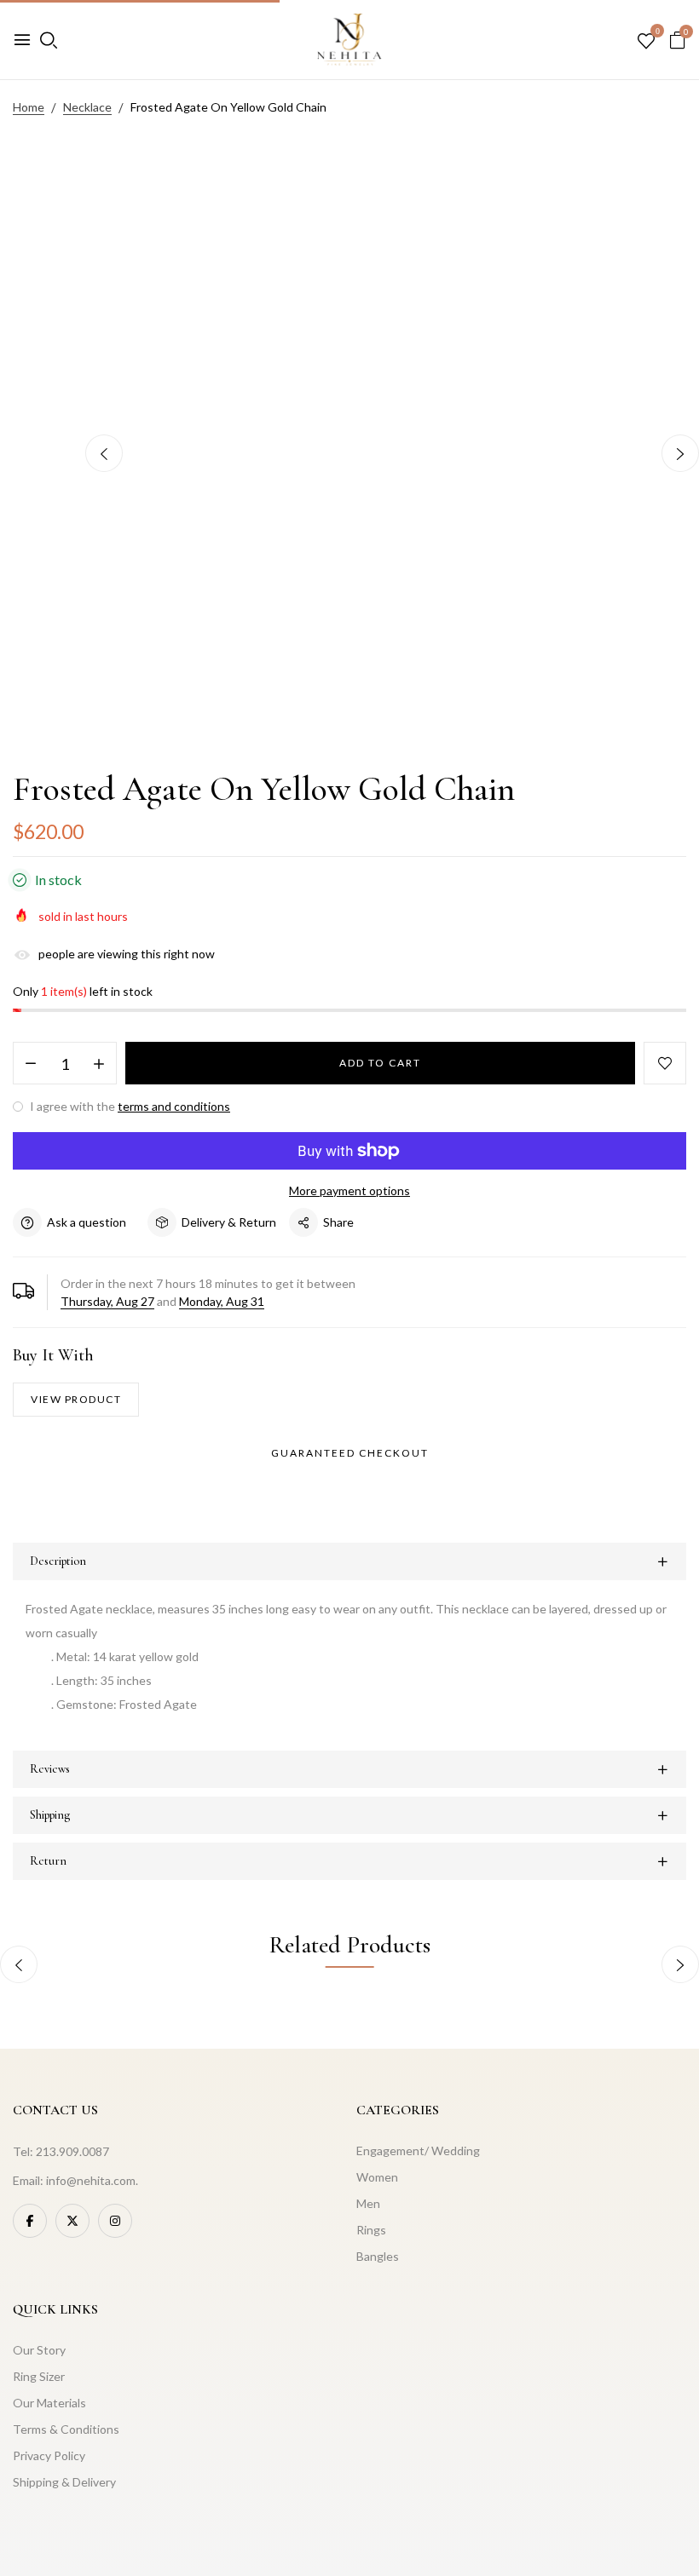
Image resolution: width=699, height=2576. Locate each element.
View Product (76, 1399)
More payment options (349, 1190)
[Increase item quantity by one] (99, 1064)
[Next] (680, 453)
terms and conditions (174, 1106)
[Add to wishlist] (665, 1063)
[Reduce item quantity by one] (31, 1064)
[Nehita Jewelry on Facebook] (30, 2221)
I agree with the (129, 1106)
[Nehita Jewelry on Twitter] (72, 2221)
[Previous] (104, 453)
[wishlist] (646, 42)
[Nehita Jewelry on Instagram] (115, 2221)
